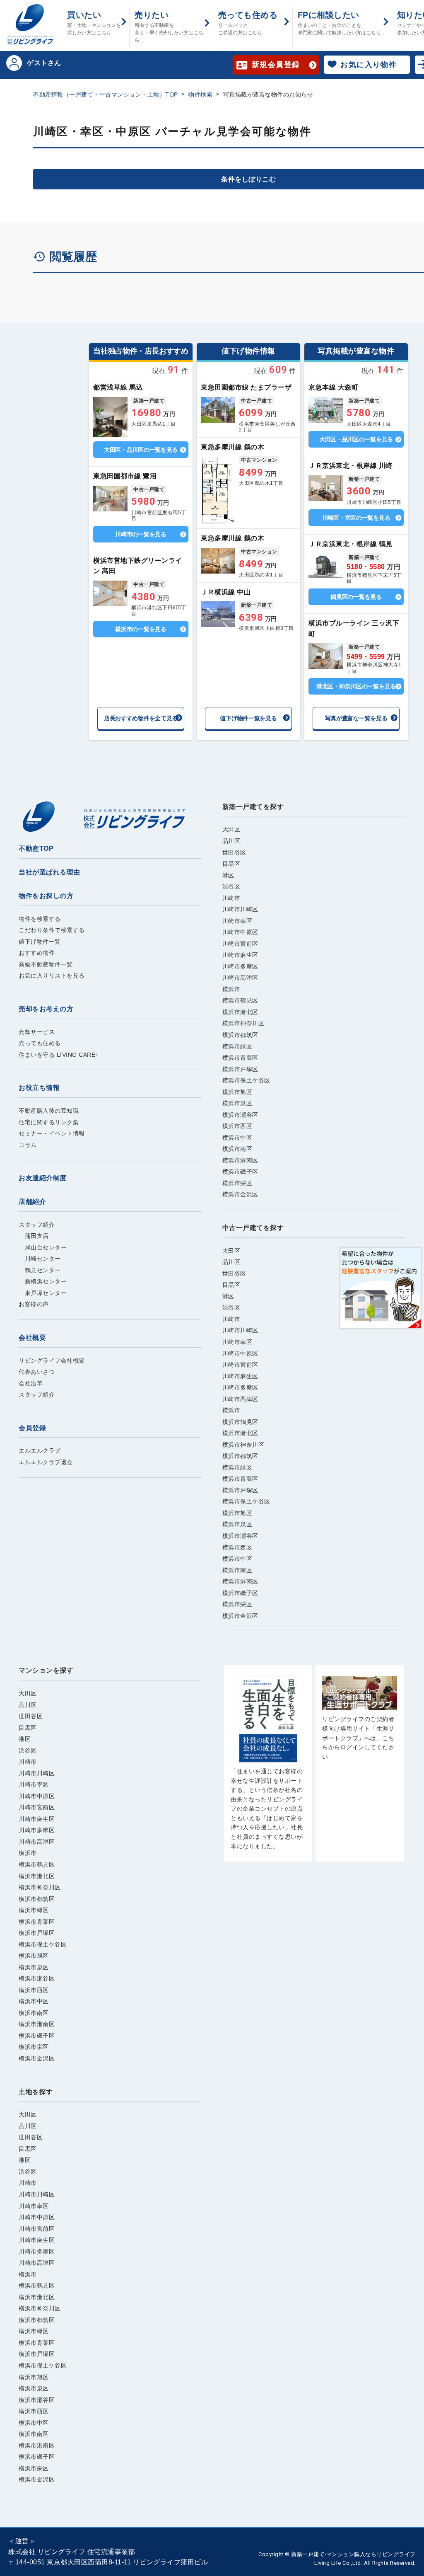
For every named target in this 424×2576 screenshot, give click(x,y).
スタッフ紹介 (37, 1225)
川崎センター (40, 1259)
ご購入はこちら (268, 1767)
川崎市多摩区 (240, 966)
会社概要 (32, 1338)
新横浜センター (43, 1281)
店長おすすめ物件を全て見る (141, 718)
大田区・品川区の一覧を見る (141, 450)
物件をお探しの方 (46, 896)
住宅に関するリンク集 (49, 1122)
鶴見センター (40, 1270)
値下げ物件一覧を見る (248, 718)
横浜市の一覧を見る (141, 629)
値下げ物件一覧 (40, 942)
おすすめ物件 (37, 953)
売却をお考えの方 (46, 1009)
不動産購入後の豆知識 (49, 1111)
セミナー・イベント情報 (52, 1133)
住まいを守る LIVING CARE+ (59, 1055)
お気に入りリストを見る (52, 976)
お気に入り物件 (369, 65)
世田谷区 (234, 852)
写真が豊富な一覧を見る (356, 718)
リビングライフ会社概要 (52, 1361)
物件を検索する (40, 919)
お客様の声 (34, 1304)
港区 (228, 875)
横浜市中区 (237, 1138)
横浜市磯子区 (240, 1172)
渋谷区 (231, 886)
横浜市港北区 (240, 1012)
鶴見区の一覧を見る (356, 597)
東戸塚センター (43, 1293)
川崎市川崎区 (240, 909)
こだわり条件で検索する (52, 930)
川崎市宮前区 (240, 944)
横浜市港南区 (240, 1160)
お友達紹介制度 (43, 1178)
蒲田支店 (34, 1236)
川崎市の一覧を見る (141, 534)
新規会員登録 (276, 65)
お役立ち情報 (39, 1088)
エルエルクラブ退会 (46, 1462)
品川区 (231, 841)
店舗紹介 (32, 1202)
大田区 (231, 829)
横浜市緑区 (237, 1046)
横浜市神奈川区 (243, 1023)
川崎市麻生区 (240, 955)
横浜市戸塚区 (240, 1069)
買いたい (94, 23)
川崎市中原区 (240, 932)
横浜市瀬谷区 (240, 1115)
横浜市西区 (237, 1126)
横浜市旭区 (237, 1092)
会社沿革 (31, 1383)
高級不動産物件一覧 (46, 964)
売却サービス (37, 1032)
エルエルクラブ (40, 1450)
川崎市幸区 (237, 921)
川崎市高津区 (240, 978)
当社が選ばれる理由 (49, 872)
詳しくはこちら (141, 410)
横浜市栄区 (237, 1183)
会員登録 (32, 1428)
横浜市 (231, 989)
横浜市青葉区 (240, 1058)
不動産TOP (36, 849)
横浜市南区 (237, 1149)
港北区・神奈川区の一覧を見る (356, 686)
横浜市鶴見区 (240, 1000)
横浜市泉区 (237, 1103)
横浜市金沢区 (240, 1194)
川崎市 (231, 898)
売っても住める (248, 23)
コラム (28, 1145)
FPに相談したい (339, 23)
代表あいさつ (37, 1372)
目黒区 (231, 864)
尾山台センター (43, 1247)
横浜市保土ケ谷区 (246, 1080)
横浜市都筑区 (240, 1035)
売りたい (169, 27)
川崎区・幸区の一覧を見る (356, 518)
